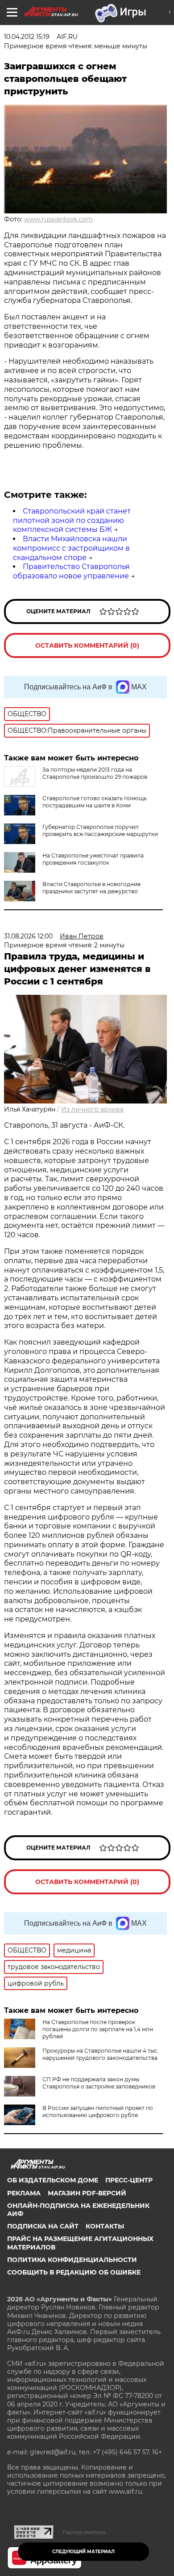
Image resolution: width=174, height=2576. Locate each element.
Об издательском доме (53, 2180)
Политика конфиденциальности (72, 2260)
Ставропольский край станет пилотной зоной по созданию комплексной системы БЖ (72, 520)
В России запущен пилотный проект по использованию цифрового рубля (98, 2111)
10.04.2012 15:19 (27, 37)
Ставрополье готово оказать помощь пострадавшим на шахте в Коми (95, 802)
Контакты (105, 2226)
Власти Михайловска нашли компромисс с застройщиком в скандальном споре (71, 548)
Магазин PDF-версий (87, 2193)
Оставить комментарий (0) (87, 645)
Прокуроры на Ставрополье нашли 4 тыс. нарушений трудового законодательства (101, 2054)
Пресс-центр (129, 2180)
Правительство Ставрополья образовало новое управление (71, 571)
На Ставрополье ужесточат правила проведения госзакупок (93, 859)
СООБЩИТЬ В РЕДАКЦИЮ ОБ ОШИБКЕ (74, 2272)
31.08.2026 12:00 (28, 936)
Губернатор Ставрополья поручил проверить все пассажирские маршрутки (100, 830)
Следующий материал (83, 2552)
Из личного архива (92, 1109)
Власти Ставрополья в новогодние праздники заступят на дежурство (91, 888)
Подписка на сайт (43, 2226)
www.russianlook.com (58, 219)
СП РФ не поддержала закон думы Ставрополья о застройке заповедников (99, 2083)
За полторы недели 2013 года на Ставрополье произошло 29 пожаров (95, 773)
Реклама (24, 2193)
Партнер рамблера (84, 2532)
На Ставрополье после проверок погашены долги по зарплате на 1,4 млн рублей (98, 2029)
